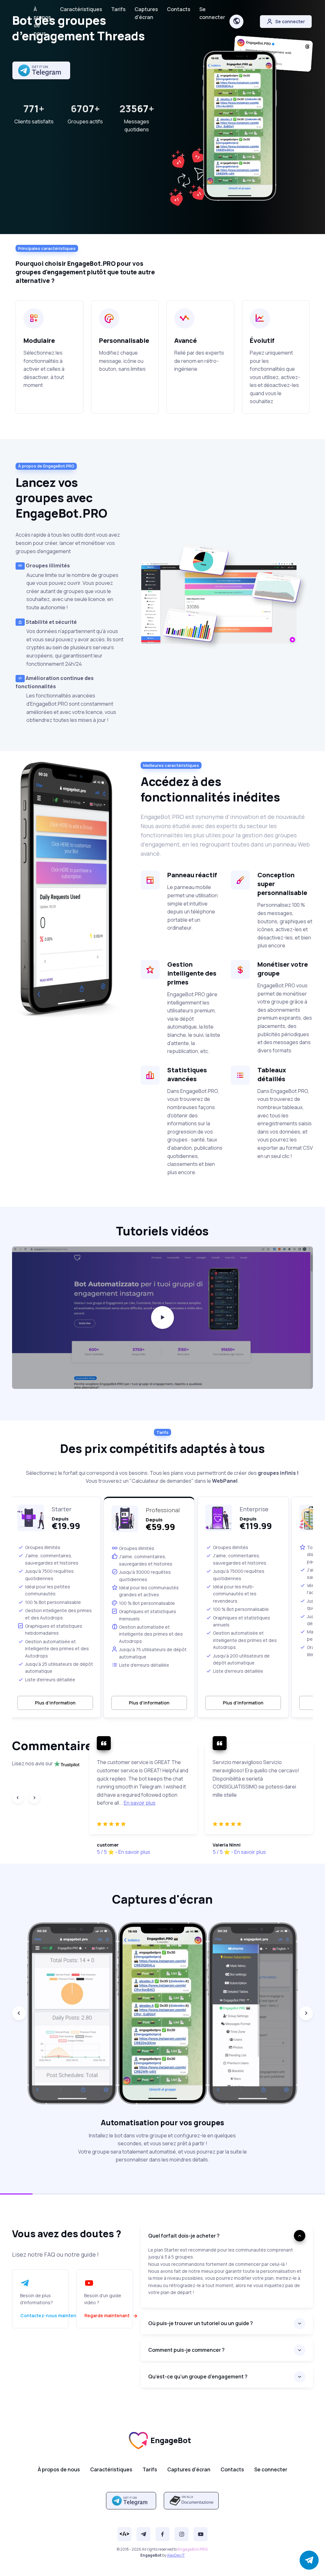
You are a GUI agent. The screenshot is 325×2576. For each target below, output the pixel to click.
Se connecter (212, 13)
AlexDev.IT (176, 2555)
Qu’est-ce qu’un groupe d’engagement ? (198, 2377)
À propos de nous (42, 21)
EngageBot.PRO (193, 2549)
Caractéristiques (81, 9)
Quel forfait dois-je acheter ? (184, 2236)
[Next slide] (34, 1798)
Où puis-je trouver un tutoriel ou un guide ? (201, 2323)
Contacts (179, 9)
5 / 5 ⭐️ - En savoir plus (123, 1852)
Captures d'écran (146, 13)
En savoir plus (140, 1803)
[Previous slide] (18, 1798)
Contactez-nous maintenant (52, 2315)
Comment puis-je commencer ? (186, 2350)
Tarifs (118, 9)
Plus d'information (55, 1703)
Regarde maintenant (107, 2315)
